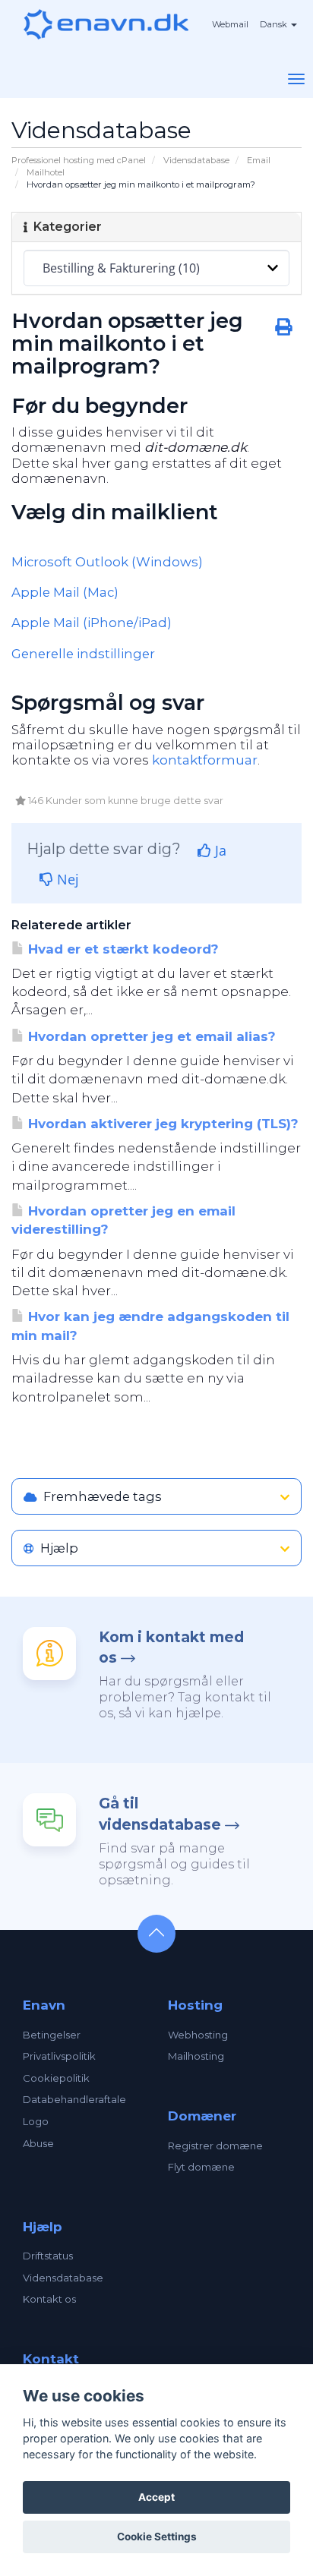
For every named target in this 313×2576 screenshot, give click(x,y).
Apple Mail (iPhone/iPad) (92, 623)
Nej (66, 879)
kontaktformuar (205, 760)
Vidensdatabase (196, 160)
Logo (36, 2121)
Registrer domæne (215, 2146)
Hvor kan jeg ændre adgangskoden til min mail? (150, 1326)
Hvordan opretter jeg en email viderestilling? (123, 1220)
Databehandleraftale (74, 2099)
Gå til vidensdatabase (160, 1814)
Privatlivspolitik (59, 2056)
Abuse (38, 2143)
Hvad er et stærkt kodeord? (122, 949)
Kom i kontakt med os (171, 1647)
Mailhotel (46, 172)
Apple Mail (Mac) (65, 592)
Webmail (230, 24)
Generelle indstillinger (83, 654)
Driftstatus (48, 2256)
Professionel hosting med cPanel (79, 160)
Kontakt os (49, 2299)
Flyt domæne (201, 2167)
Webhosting (198, 2035)
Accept (156, 2497)
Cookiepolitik (56, 2078)
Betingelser (52, 2035)
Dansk (275, 24)
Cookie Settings (157, 2537)
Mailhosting (196, 2056)
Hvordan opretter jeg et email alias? (150, 1036)
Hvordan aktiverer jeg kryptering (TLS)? (161, 1124)
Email (259, 160)
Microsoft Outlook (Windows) (107, 562)
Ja (219, 850)
